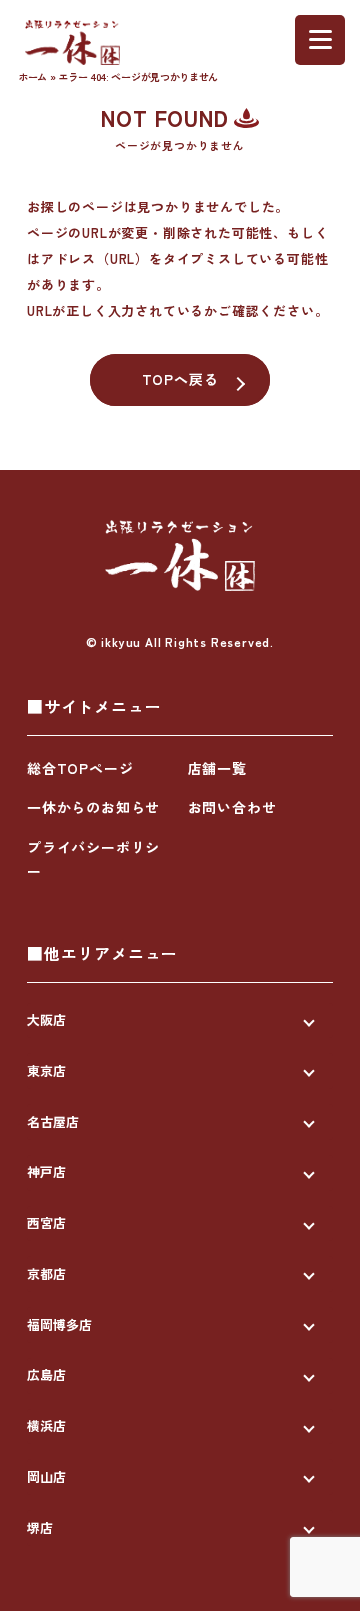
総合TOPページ (80, 768)
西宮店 (46, 1222)
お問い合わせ (232, 807)
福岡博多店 (59, 1324)
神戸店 (46, 1171)
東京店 (46, 1070)
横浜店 (46, 1425)
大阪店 (46, 1019)
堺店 (40, 1527)
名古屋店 (53, 1121)
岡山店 (46, 1476)
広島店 (46, 1374)
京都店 (46, 1273)
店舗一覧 (217, 768)
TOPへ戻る (180, 379)
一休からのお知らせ (93, 807)
